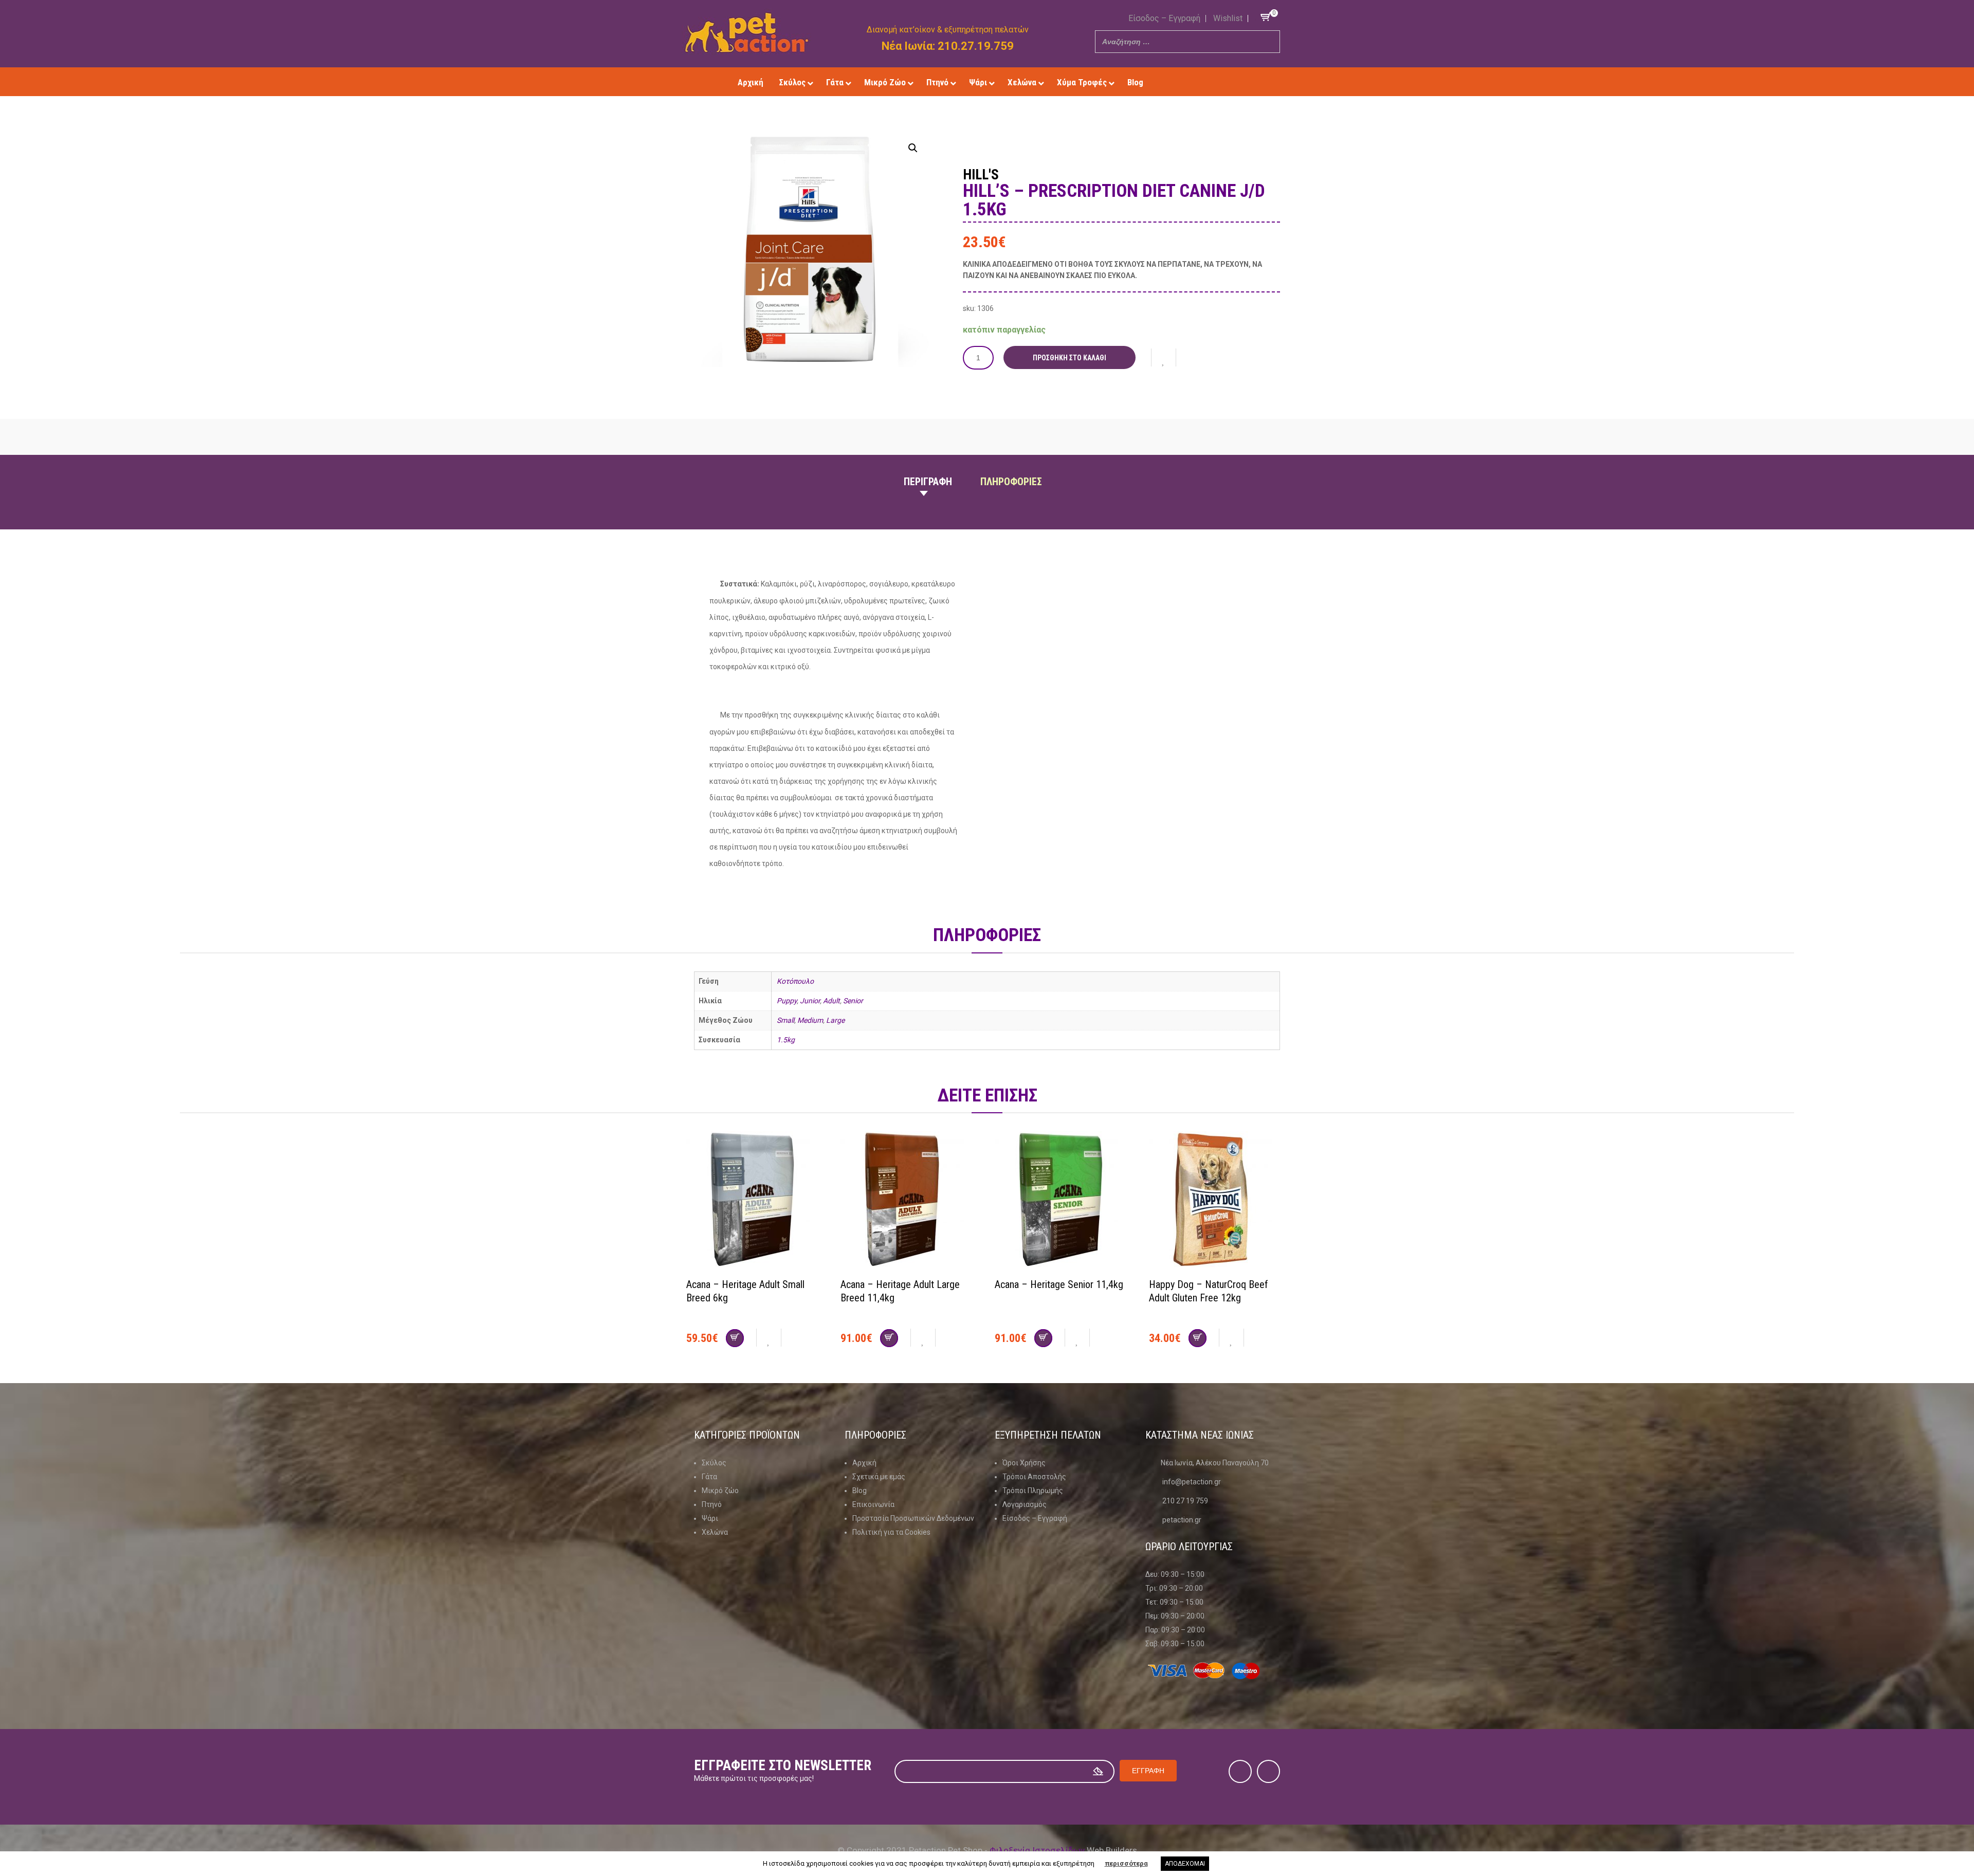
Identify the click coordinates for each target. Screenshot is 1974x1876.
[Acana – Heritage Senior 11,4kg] (1064, 1201)
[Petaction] (747, 32)
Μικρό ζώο (720, 1491)
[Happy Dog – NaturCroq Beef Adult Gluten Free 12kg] (1218, 1201)
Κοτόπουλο (795, 981)
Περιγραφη (928, 482)
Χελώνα (715, 1532)
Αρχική (864, 1463)
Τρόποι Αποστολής (1034, 1477)
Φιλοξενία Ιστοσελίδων (1037, 1850)
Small (785, 1020)
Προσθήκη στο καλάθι (1070, 358)
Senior (853, 1001)
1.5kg (786, 1040)
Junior (810, 1001)
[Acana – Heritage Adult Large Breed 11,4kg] (910, 1201)
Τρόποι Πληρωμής (1033, 1491)
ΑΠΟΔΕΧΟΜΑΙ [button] (1185, 1864)
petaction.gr (1182, 1520)
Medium (810, 1020)
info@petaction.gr (1192, 1482)
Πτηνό (712, 1504)
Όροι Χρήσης (1024, 1463)
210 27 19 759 (1185, 1501)
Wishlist (1228, 18)
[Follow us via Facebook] (1194, 82)
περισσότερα (1126, 1863)
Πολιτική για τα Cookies (891, 1532)
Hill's (981, 175)
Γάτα (709, 1477)
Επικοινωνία (873, 1504)
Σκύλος (714, 1463)
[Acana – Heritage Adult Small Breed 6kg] (756, 1201)
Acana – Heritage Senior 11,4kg (1059, 1284)
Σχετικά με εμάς (879, 1477)
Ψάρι (710, 1518)
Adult (831, 1001)
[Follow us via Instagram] (1209, 82)
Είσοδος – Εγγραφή (1164, 18)
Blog (860, 1491)
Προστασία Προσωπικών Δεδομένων (913, 1518)
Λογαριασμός (1025, 1504)
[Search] (1269, 42)
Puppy (787, 1001)
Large (835, 1020)
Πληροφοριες (1011, 482)
